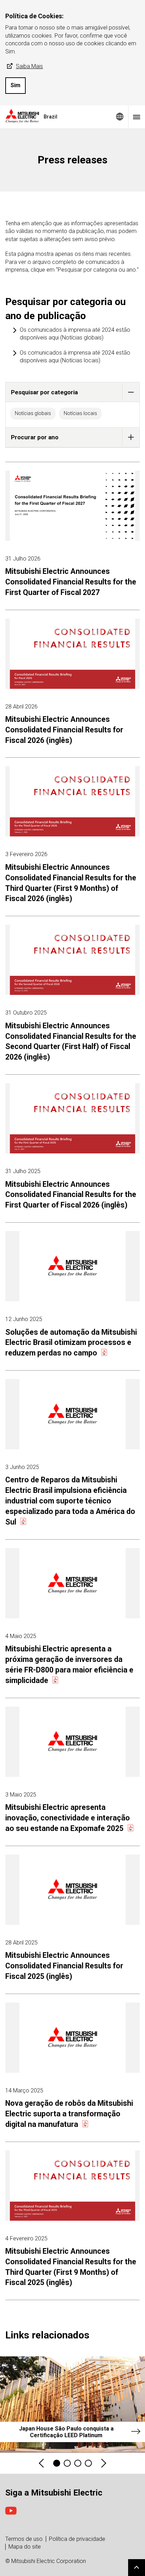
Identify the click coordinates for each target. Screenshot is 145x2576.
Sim (15, 85)
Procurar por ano (35, 437)
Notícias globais (33, 413)
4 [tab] (88, 2463)
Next (103, 2463)
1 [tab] (57, 2463)
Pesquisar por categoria (44, 392)
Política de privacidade (77, 2539)
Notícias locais (80, 413)
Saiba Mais (29, 66)
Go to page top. (137, 2568)
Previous (42, 2463)
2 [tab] (67, 2463)
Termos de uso (24, 2539)
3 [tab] (78, 2463)
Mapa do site (25, 2547)
